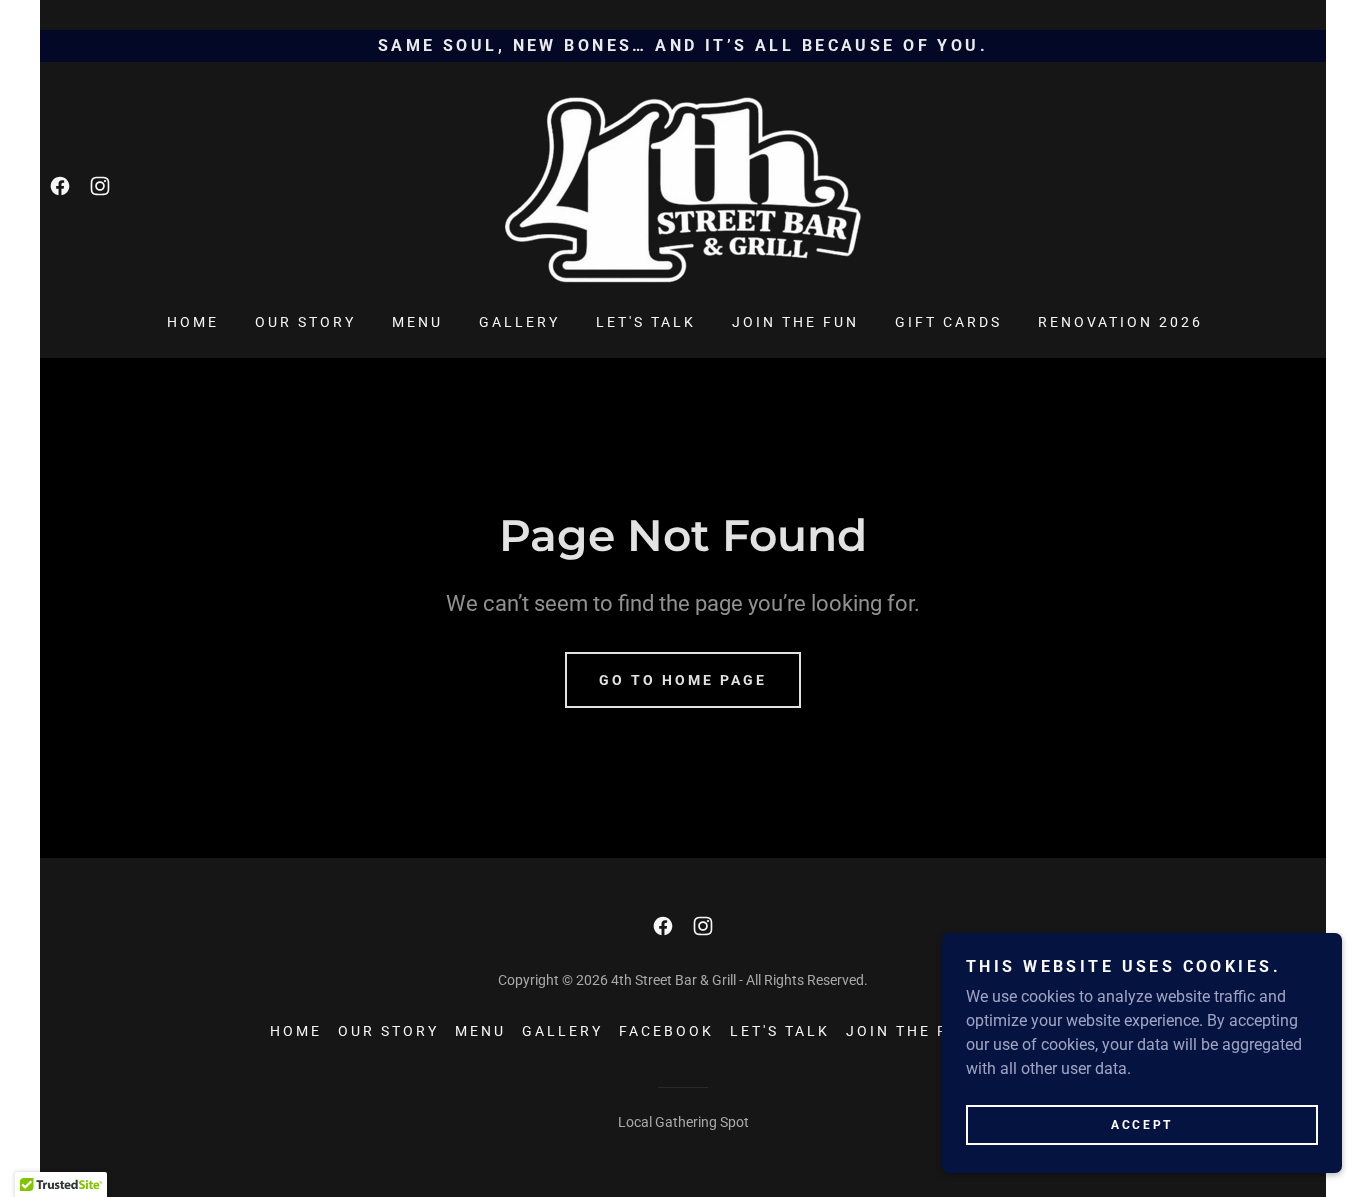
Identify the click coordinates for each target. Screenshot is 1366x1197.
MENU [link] (417, 322)
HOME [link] (193, 322)
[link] (60, 186)
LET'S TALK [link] (646, 322)
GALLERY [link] (519, 322)
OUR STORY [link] (305, 322)
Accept (1141, 1125)
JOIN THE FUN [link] (795, 322)
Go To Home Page (683, 680)
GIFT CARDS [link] (948, 322)
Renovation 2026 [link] (1120, 322)
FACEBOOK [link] (666, 1031)
